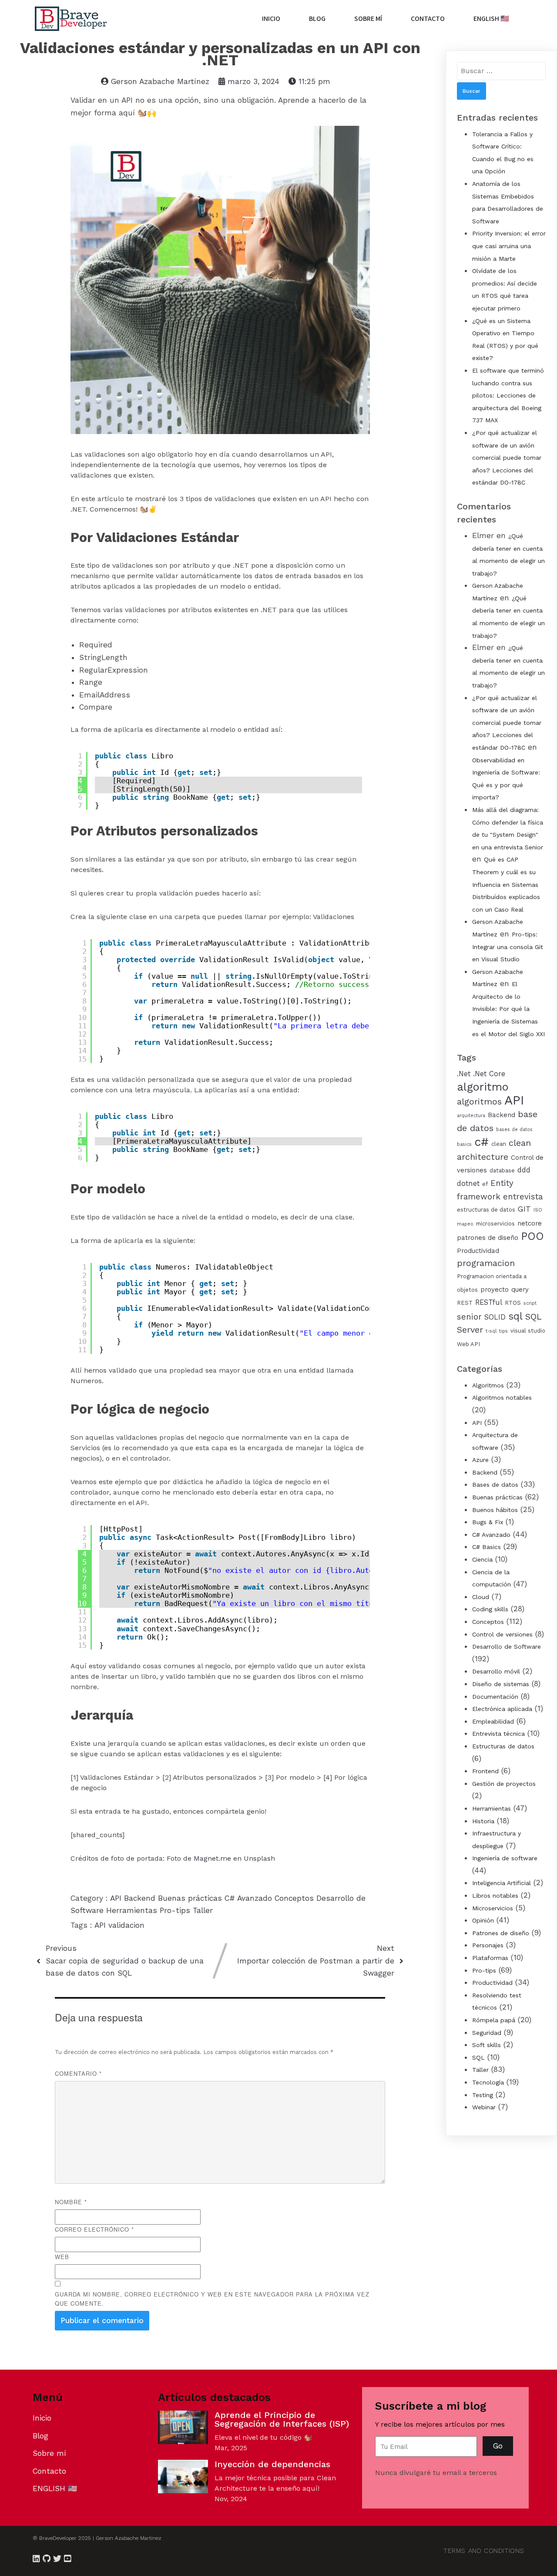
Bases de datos (495, 1485)
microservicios (495, 1224)
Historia (483, 1821)
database (502, 1170)
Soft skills (487, 2045)
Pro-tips (176, 1910)
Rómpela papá (494, 2020)
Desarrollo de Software (507, 1647)
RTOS (513, 1303)
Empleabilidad (493, 1721)
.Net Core (489, 1074)
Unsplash (259, 1858)
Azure (480, 1460)
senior (469, 1317)
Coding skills (490, 1609)
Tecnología (488, 2082)
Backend (141, 1898)
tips (503, 1331)
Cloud (481, 1597)
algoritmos (479, 1102)
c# (482, 1142)
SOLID (495, 1317)
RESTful (489, 1302)
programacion (486, 1263)
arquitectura (471, 1116)
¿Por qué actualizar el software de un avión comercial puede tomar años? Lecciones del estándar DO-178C (507, 458)
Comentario (78, 2073)
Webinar (484, 2107)
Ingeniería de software (505, 1858)
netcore (530, 1223)
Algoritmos (488, 1385)
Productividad (478, 1251)
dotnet (468, 1184)
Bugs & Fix (488, 1522)
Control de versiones (502, 1634)
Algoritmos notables (502, 1397)
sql (515, 1316)
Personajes (488, 1945)
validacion (126, 1925)
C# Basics (487, 1547)
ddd (524, 1170)
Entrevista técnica (498, 1734)
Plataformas (490, 1958)
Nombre (71, 2202)
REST (465, 1303)
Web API (468, 1344)
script (530, 1303)
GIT (524, 1209)
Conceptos (295, 1898)
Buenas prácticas (191, 1898)
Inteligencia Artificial (502, 1883)
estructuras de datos (486, 1210)
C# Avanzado (250, 1898)
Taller (203, 1910)
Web (62, 2257)
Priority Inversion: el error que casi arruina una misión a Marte (509, 246)
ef (485, 1184)
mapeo (465, 1224)
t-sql (491, 1331)
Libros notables (495, 1896)
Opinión (483, 1920)
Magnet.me (212, 1858)
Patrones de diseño (501, 1933)
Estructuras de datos (503, 1746)
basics (464, 1144)
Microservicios (493, 1908)
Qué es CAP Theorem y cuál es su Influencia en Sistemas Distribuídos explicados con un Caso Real (506, 884)
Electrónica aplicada (502, 1709)
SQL (478, 2057)
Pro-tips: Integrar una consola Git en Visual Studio (508, 947)
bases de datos (514, 1130)
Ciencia (482, 1559)
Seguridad (487, 2033)
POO (532, 1236)
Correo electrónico (94, 2229)
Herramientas (133, 1910)
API (117, 1898)
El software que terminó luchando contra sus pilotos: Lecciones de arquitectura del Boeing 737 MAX (508, 395)
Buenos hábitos (495, 1510)
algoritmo (483, 1087)
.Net (464, 1074)
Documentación (495, 1697)
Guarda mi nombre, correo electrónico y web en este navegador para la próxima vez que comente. (212, 2299)
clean (499, 1144)
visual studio (528, 1331)
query (520, 1290)
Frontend (485, 1771)
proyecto (495, 1290)
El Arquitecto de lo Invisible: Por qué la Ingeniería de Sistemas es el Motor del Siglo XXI (508, 1009)
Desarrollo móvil (496, 1671)
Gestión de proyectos (504, 1784)
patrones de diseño (488, 1238)
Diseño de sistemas (501, 1684)
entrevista (523, 1197)
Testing (483, 2095)
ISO (538, 1210)
